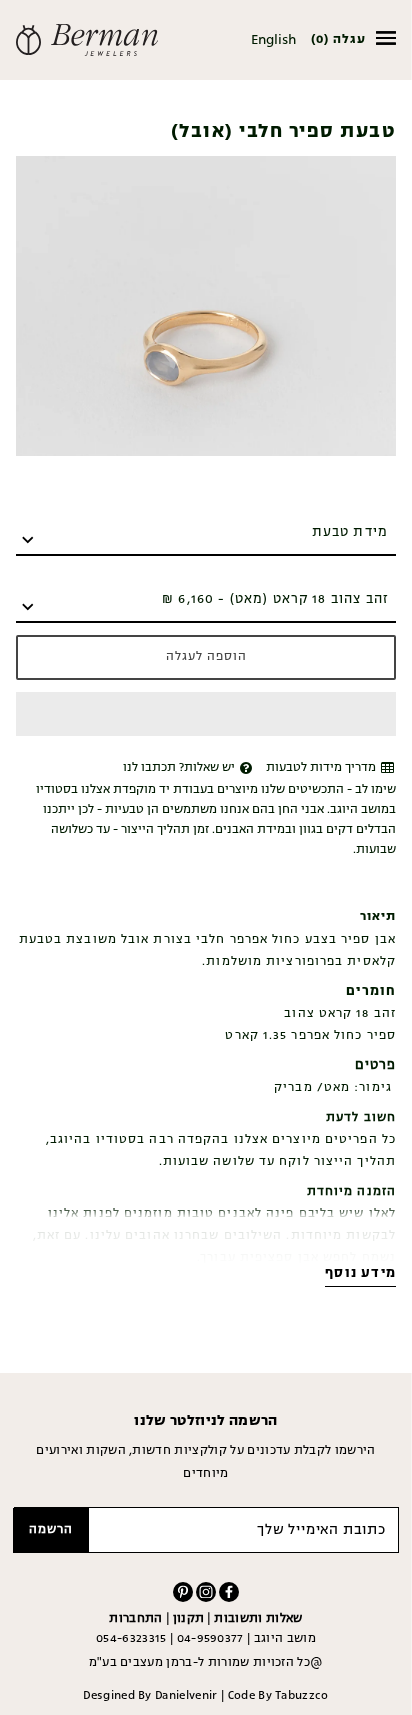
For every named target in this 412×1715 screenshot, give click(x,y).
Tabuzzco (302, 1696)
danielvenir (186, 1696)
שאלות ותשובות (258, 1619)
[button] (206, 714)
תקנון (189, 1619)
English (273, 40)
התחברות (135, 1619)
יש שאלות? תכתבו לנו (179, 768)
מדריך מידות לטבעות (321, 768)
